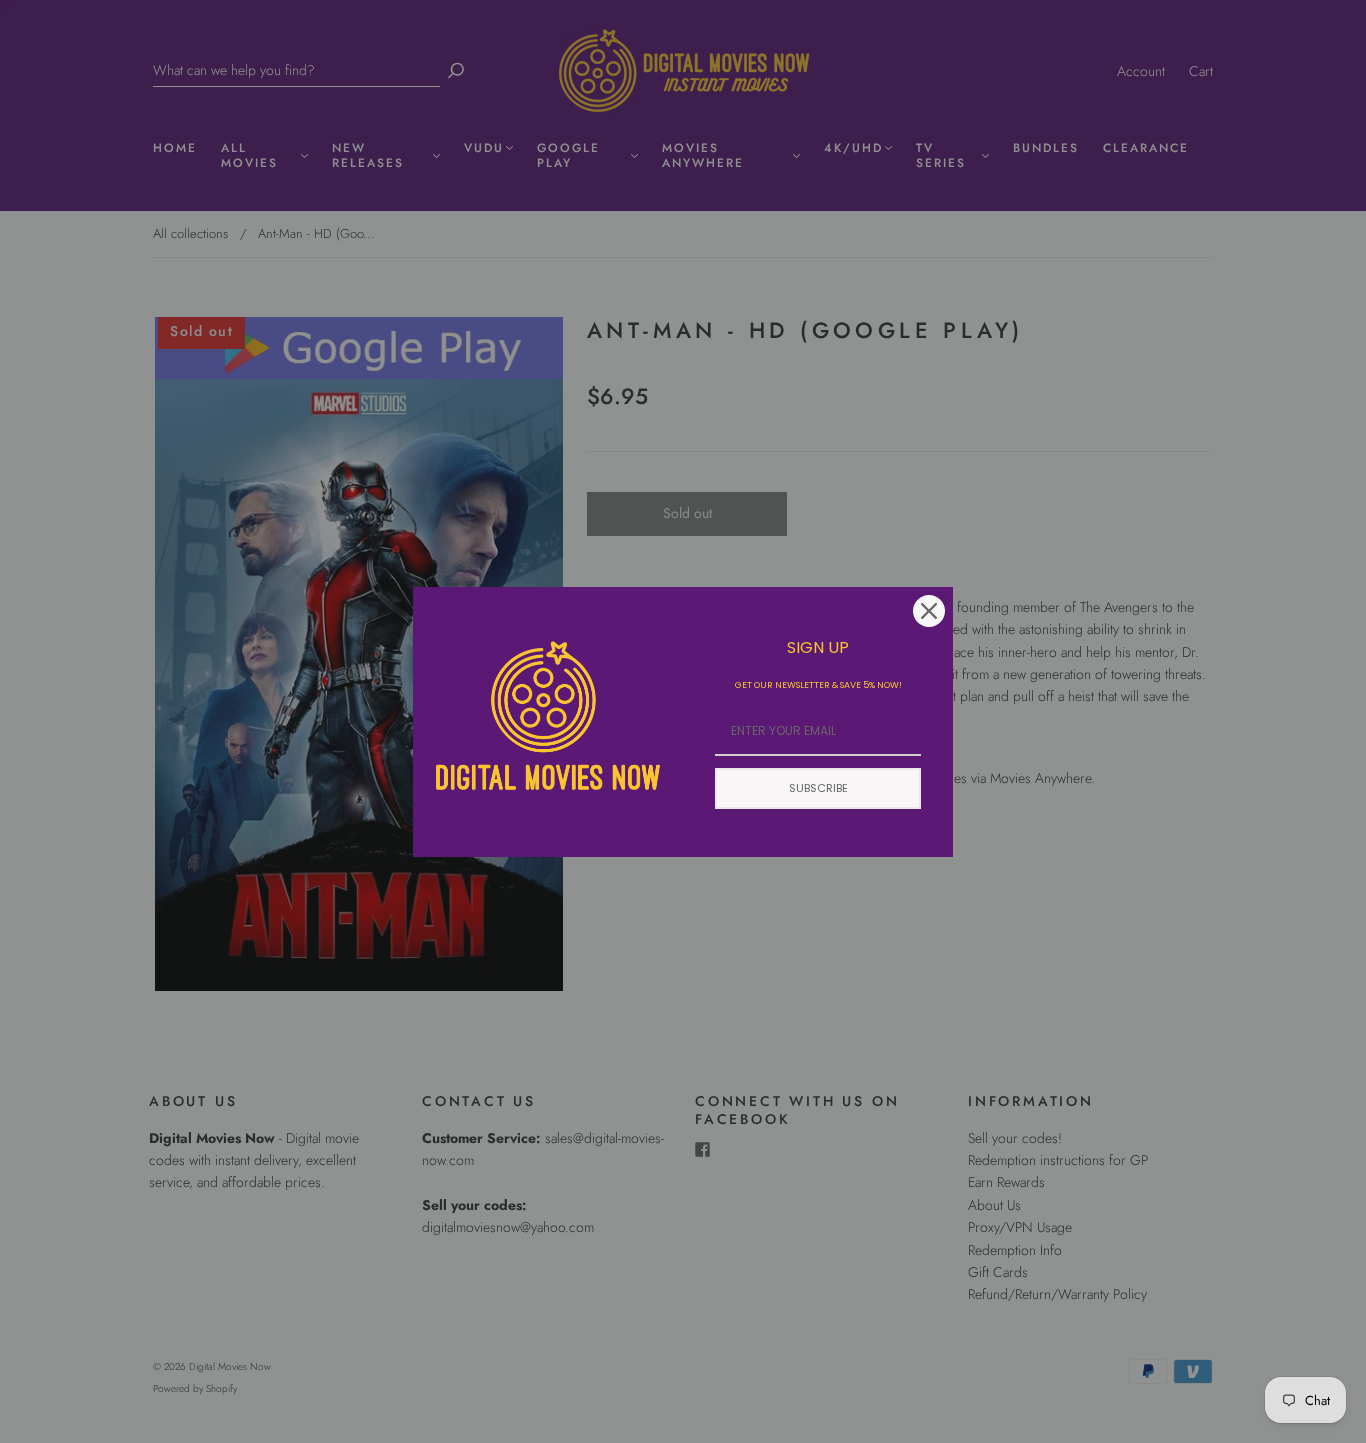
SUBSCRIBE (818, 788)
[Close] (929, 611)
